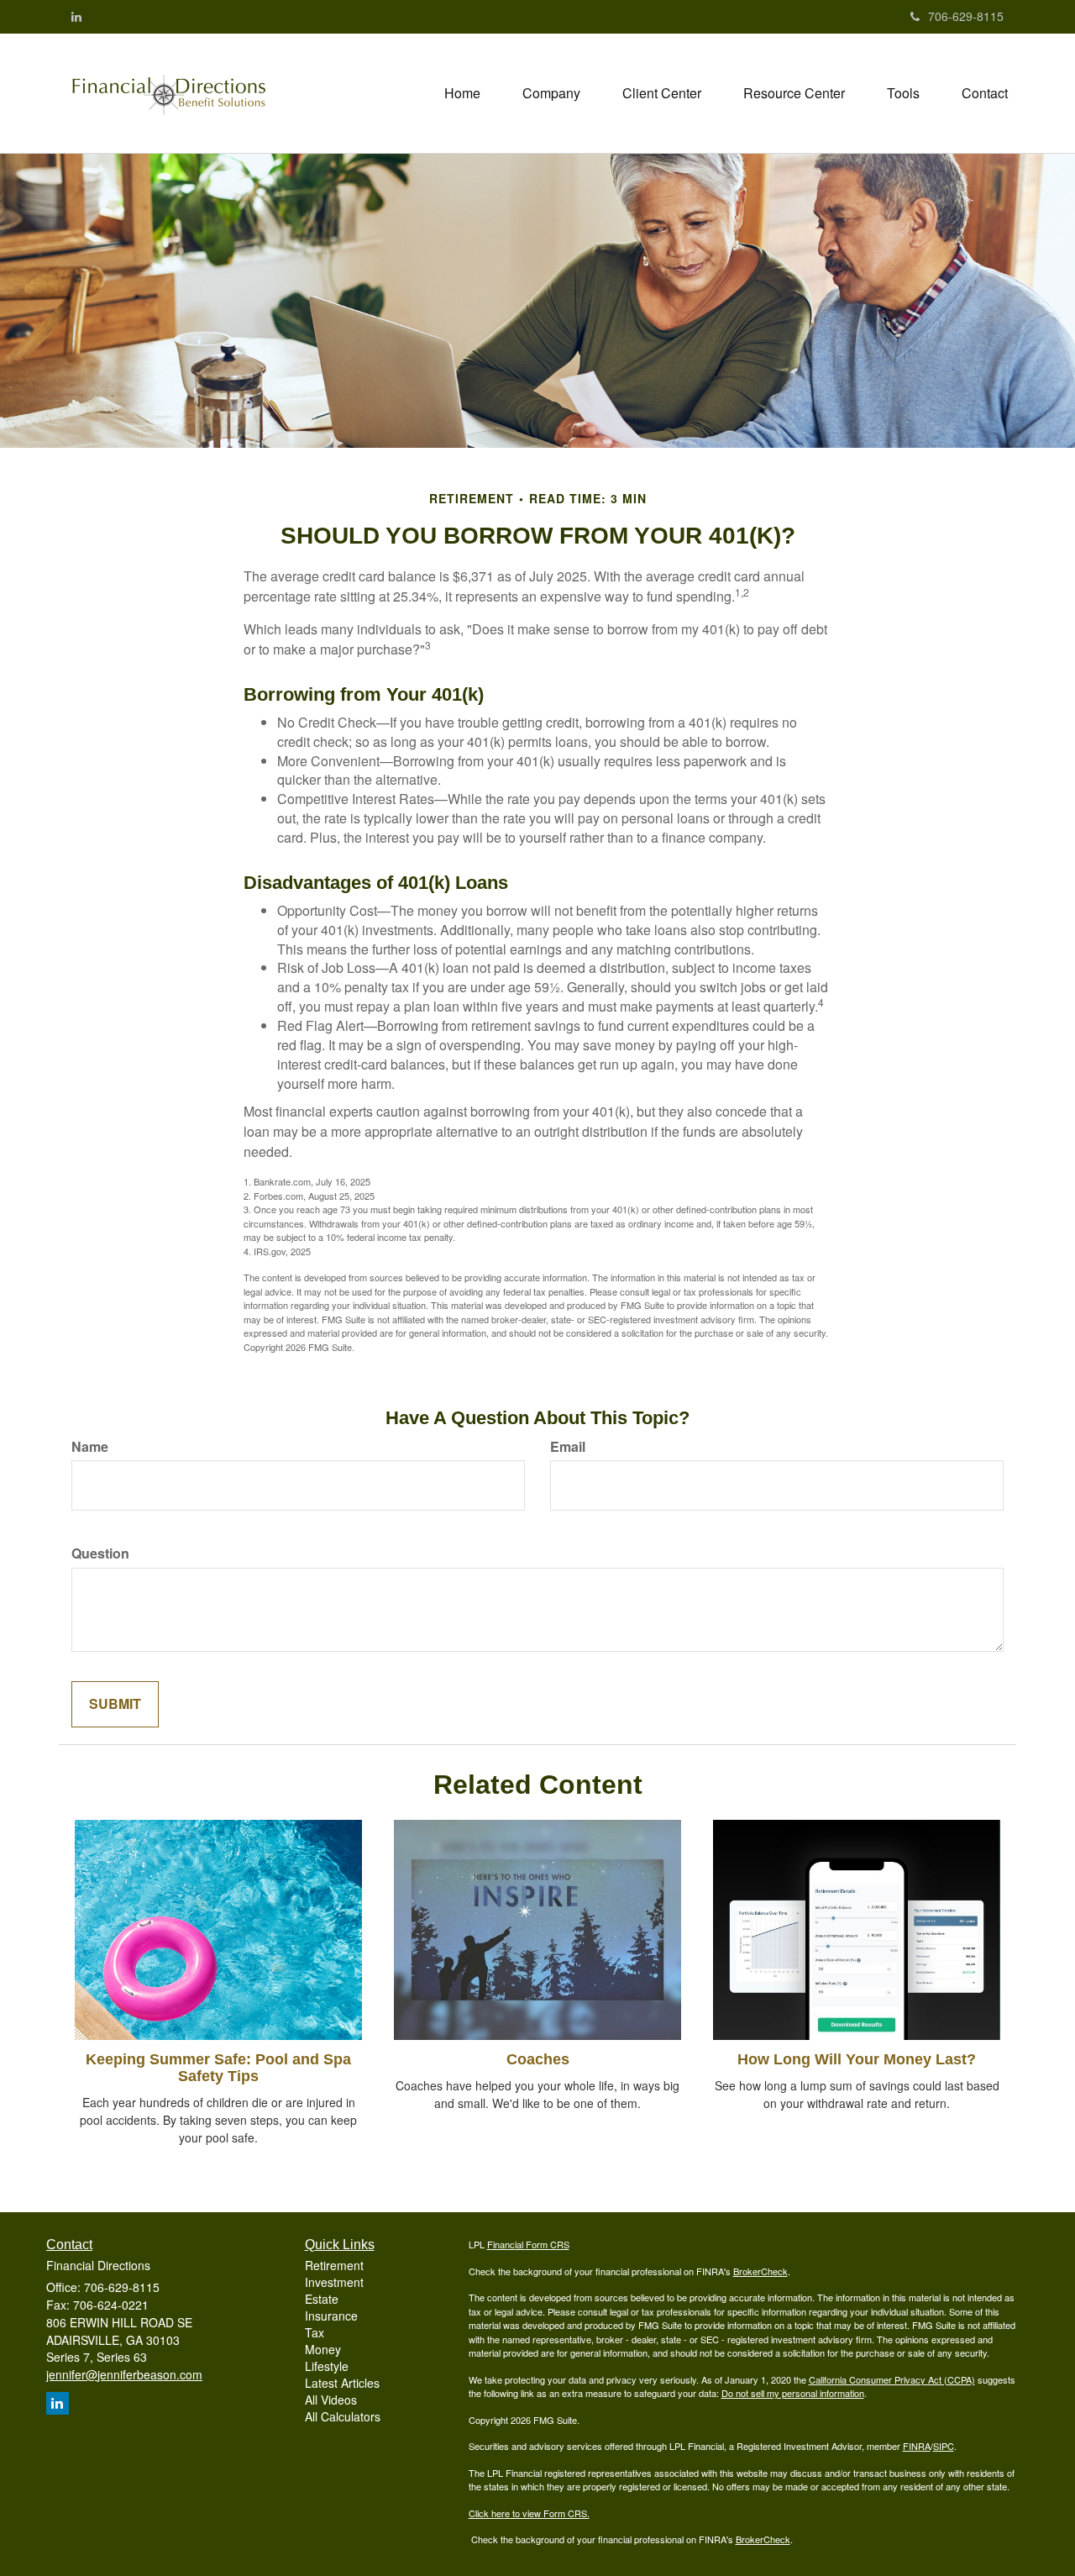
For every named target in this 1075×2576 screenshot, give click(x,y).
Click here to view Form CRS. (529, 2513)
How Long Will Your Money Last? (857, 2059)
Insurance (331, 2316)
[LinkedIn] (76, 16)
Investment (334, 2282)
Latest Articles (342, 2383)
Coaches (538, 2059)
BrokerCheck (760, 2271)
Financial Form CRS (528, 2244)
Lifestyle (327, 2366)
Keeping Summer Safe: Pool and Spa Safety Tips (218, 2068)
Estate (322, 2299)
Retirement (334, 2265)
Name (90, 1447)
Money (323, 2349)
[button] (551, 93)
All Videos (331, 2400)
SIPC (944, 2446)
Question (100, 1553)
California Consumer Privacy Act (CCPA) (892, 2379)
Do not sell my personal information (793, 2393)
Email (568, 1447)
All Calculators (343, 2416)
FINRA (917, 2446)
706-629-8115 (966, 16)
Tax (315, 2332)
